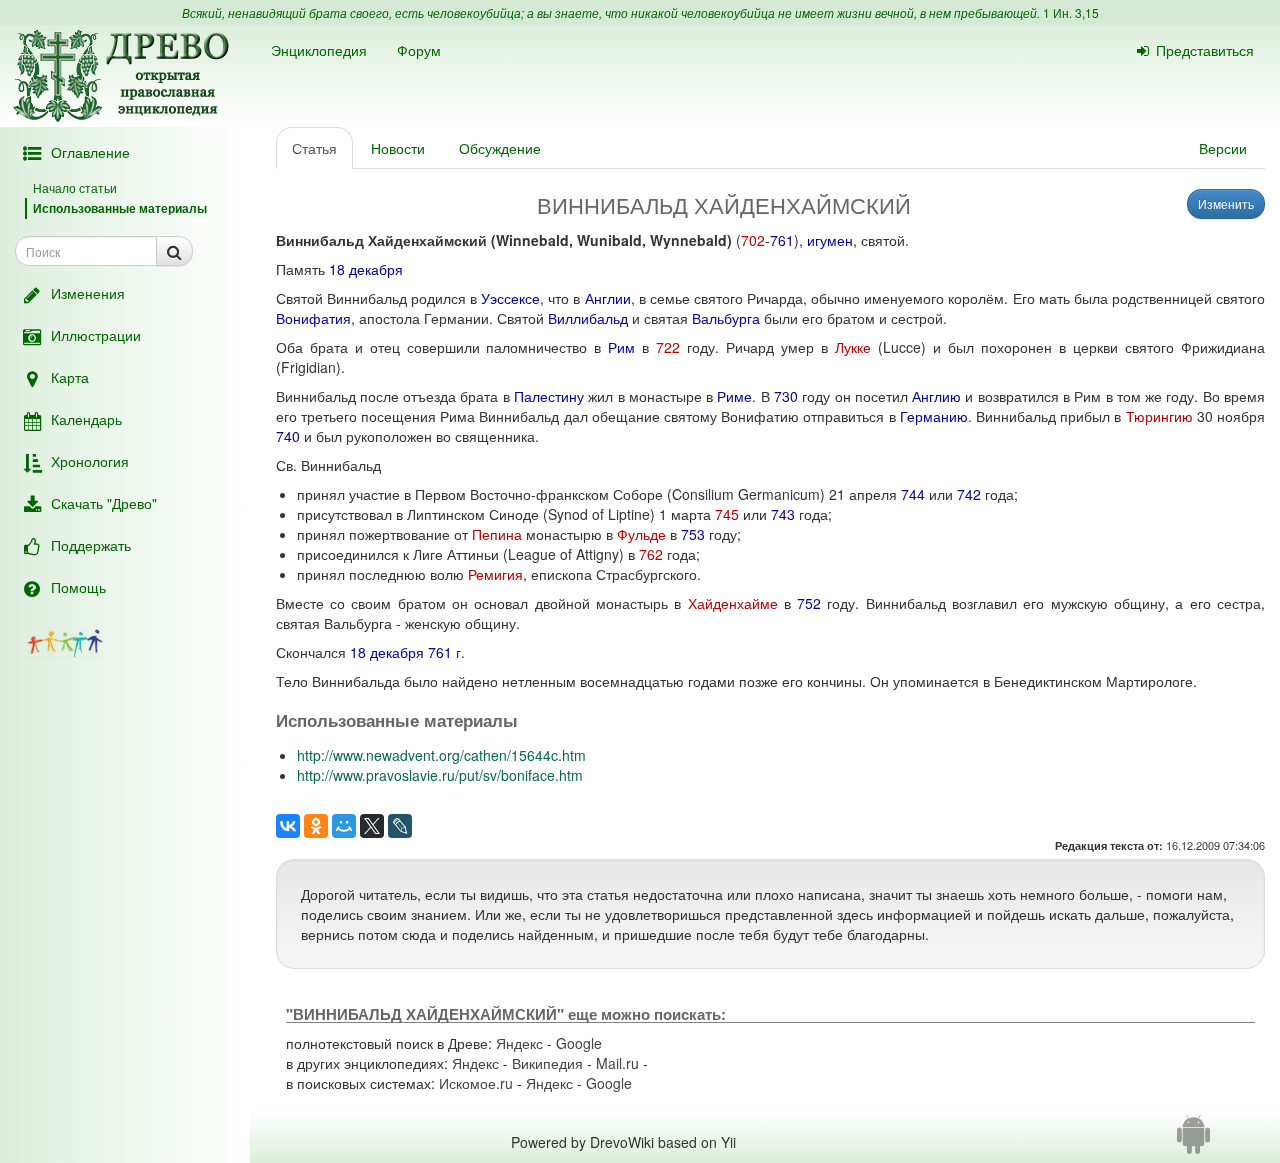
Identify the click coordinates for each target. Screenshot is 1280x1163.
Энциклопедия (319, 50)
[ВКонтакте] (288, 826)
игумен (830, 240)
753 (693, 534)
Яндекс (519, 1043)
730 (786, 396)
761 (782, 240)
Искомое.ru (476, 1083)
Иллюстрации (96, 335)
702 (753, 240)
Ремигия (495, 574)
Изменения (88, 293)
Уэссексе (510, 298)
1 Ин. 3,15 (1071, 12)
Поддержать (91, 545)
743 (783, 514)
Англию (936, 396)
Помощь (78, 587)
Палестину (549, 396)
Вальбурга (726, 318)
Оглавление (90, 152)
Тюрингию (1159, 416)
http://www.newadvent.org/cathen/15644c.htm (441, 755)
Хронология (90, 461)
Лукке (853, 347)
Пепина (497, 534)
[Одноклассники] (316, 826)
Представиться (1205, 50)
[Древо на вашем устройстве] (1193, 1142)
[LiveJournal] (400, 826)
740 (288, 436)
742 (969, 494)
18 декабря (366, 269)
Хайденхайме (733, 603)
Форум (419, 50)
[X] (372, 826)
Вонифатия (313, 318)
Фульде (641, 534)
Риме (734, 396)
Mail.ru (617, 1063)
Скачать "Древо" (104, 503)
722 (668, 347)
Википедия (547, 1063)
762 (651, 554)
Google (579, 1043)
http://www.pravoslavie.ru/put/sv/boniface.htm (440, 775)
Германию (934, 416)
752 (809, 603)
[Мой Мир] (344, 826)
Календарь (86, 419)
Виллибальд (588, 318)
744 (913, 494)
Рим (621, 347)
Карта (70, 377)
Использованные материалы (120, 208)
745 (727, 514)
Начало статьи (75, 187)
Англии (608, 298)
